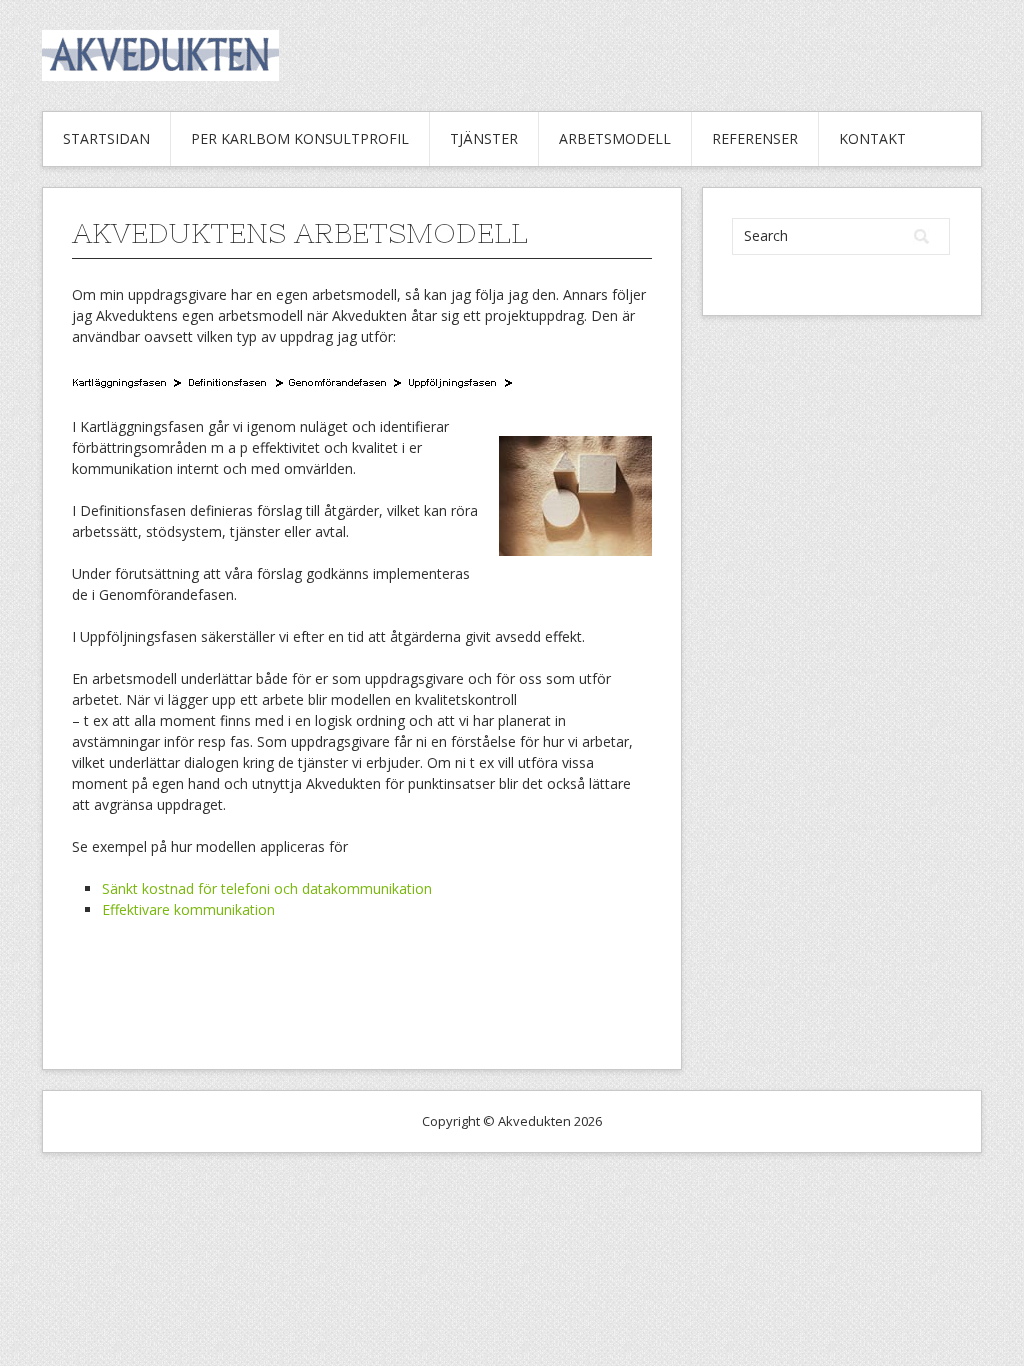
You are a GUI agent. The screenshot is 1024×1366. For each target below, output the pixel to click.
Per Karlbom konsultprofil (300, 138)
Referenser (755, 138)
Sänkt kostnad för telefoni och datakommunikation (267, 888)
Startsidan (106, 138)
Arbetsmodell (615, 138)
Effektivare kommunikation (188, 909)
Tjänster (484, 138)
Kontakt (872, 138)
